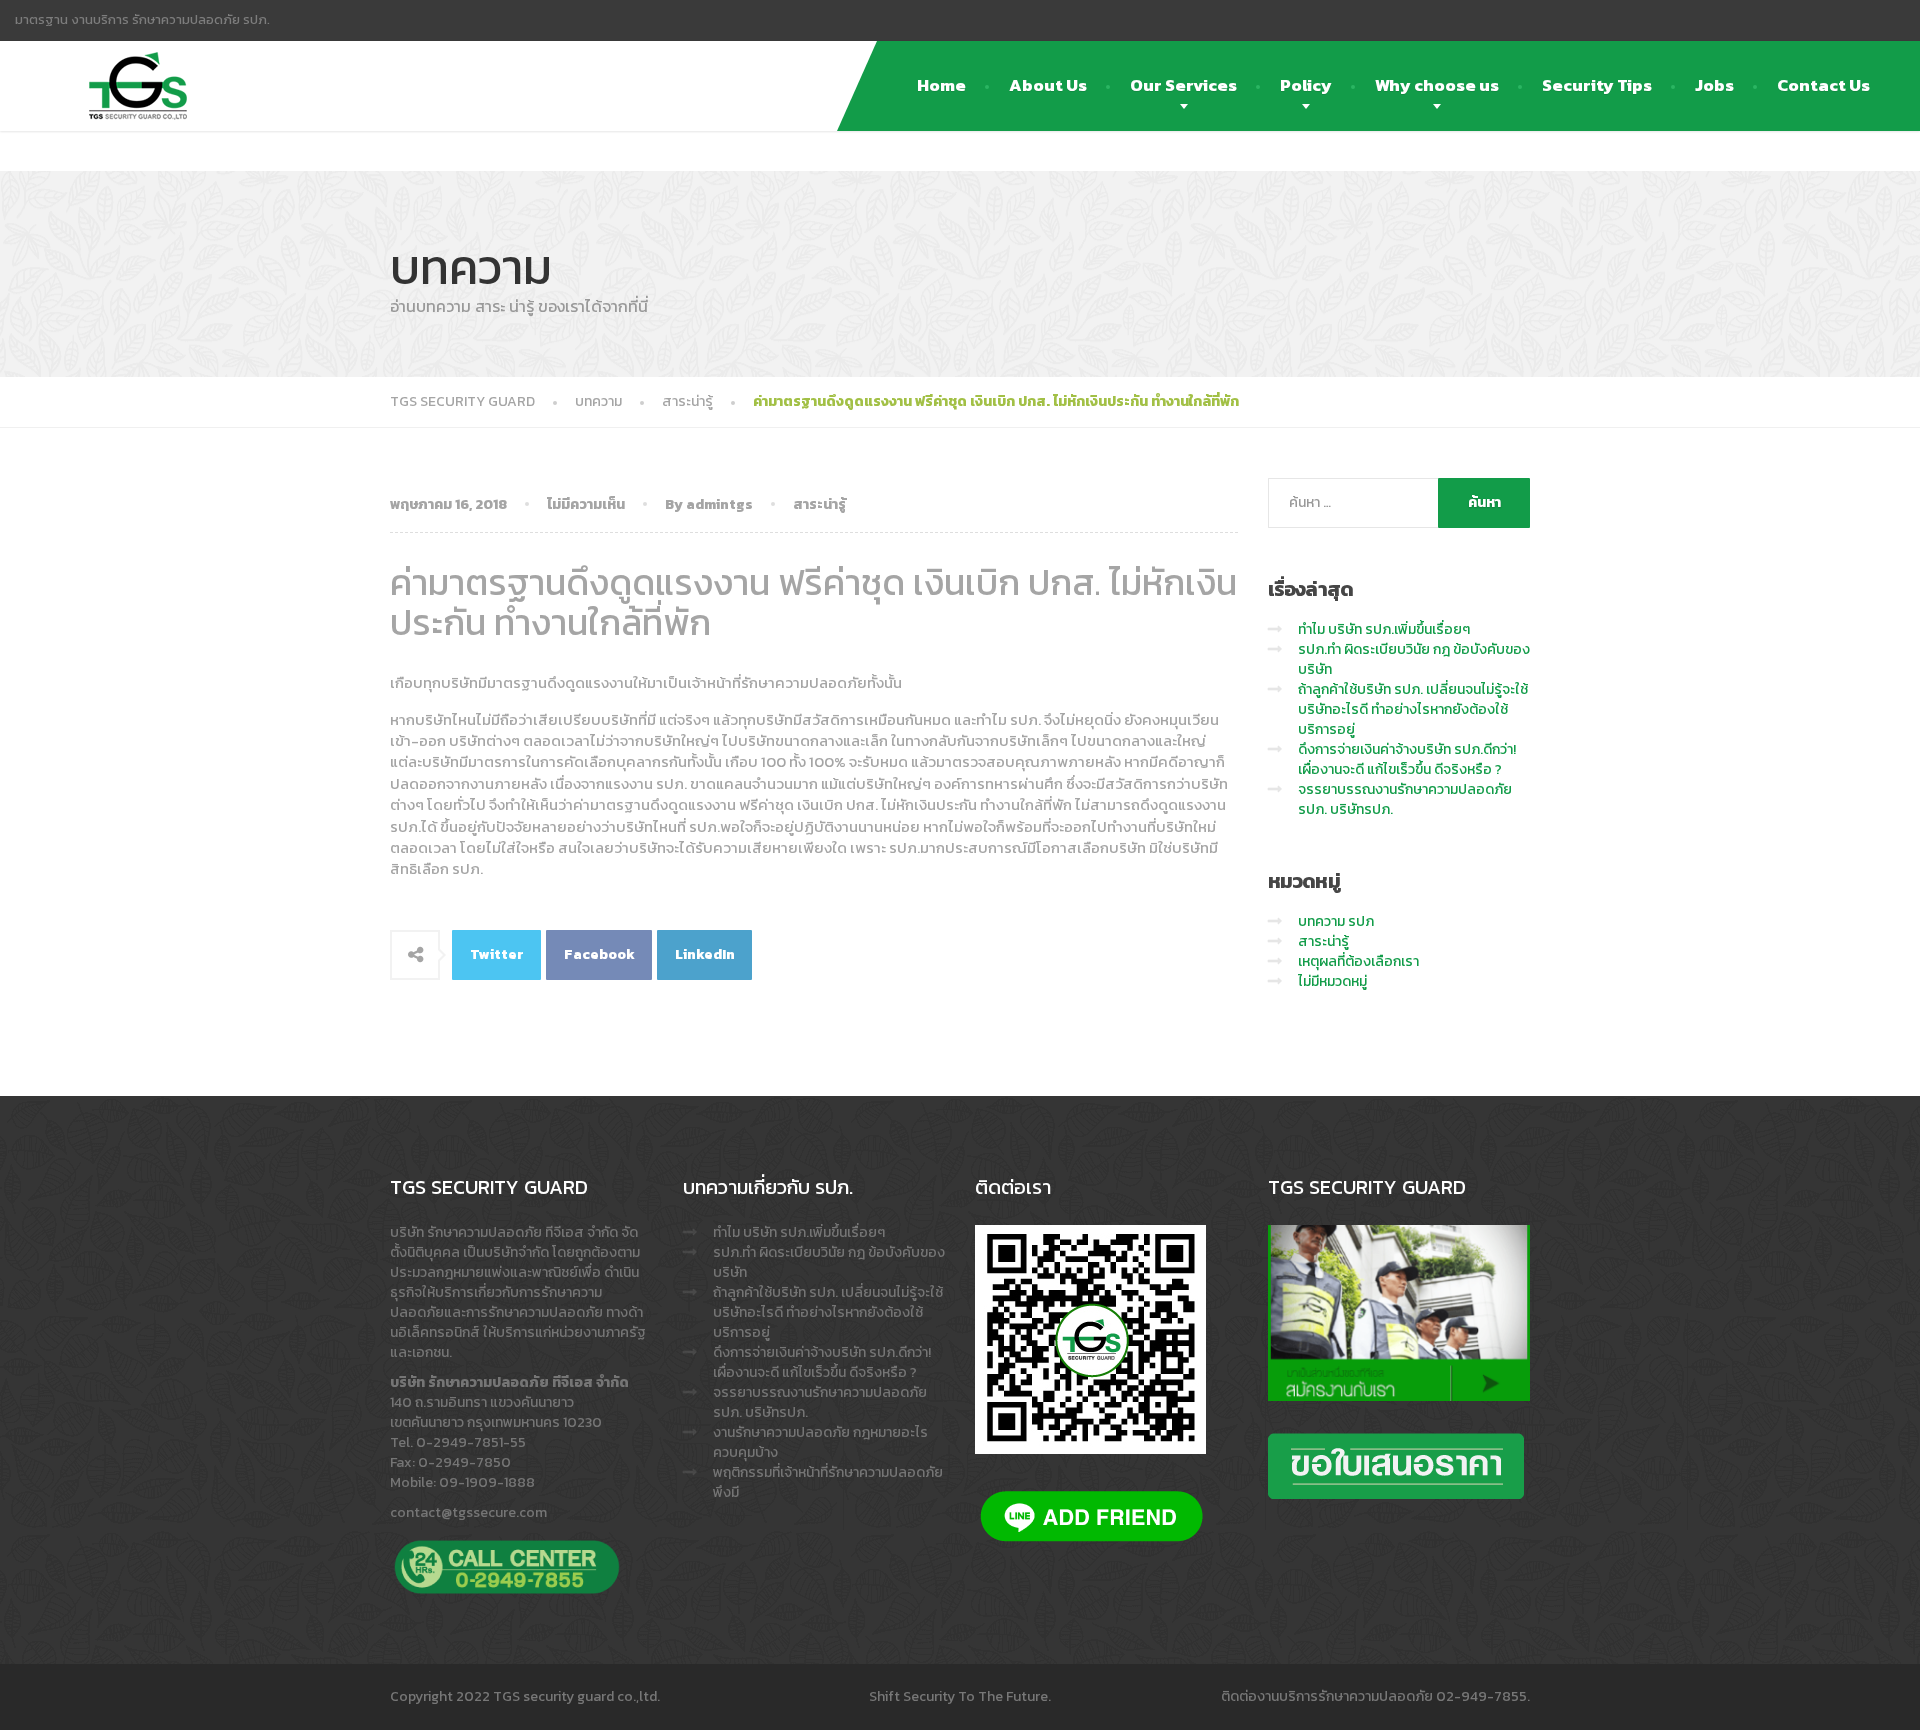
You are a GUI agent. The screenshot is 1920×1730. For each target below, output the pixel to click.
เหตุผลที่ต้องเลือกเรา (1358, 961)
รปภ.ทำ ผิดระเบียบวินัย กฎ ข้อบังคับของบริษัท (1414, 659)
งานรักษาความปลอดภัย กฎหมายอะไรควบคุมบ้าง (820, 1442)
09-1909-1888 (487, 1482)
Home (941, 85)
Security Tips (1597, 85)
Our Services (1183, 85)
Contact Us (1823, 85)
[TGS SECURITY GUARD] (137, 66)
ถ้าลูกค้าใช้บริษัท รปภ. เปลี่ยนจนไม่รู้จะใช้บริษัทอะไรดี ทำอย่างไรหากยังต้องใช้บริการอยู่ (1413, 709)
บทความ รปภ (1336, 921)
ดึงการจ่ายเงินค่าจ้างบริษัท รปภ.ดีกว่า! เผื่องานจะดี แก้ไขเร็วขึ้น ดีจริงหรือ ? (1407, 759)
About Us (1048, 85)
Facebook (599, 954)
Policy (1306, 85)
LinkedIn (705, 954)
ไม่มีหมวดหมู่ (1332, 981)
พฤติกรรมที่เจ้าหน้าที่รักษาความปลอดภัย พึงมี (828, 1482)
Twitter (497, 954)
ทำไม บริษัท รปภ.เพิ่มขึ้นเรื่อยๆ (1384, 629)
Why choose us (1437, 85)
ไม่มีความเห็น (586, 504)
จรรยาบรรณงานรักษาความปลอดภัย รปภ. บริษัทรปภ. (1405, 799)
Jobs (1714, 85)
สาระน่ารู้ (819, 504)
